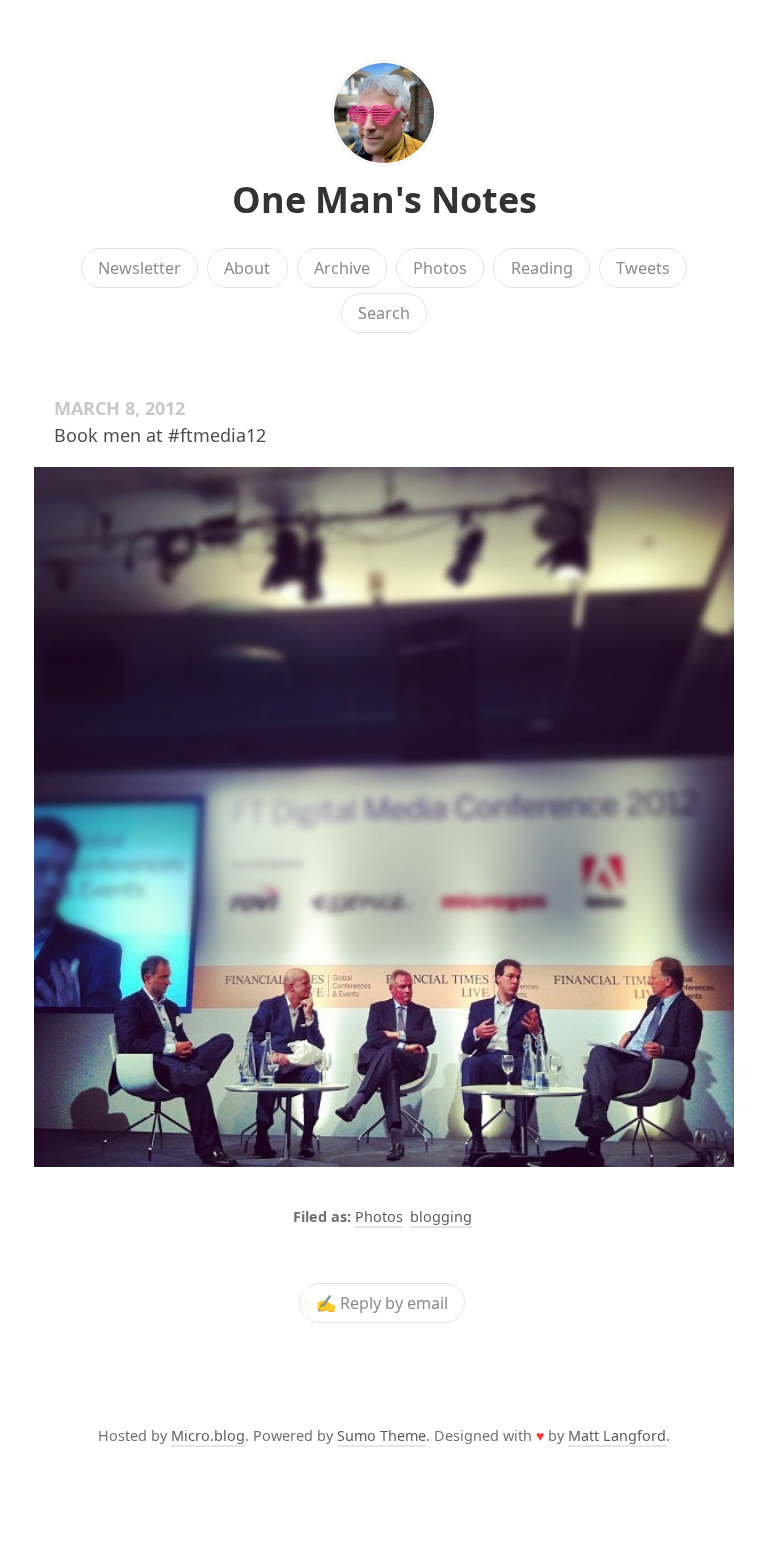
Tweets (643, 268)
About (247, 268)
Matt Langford (617, 1435)
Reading (542, 268)
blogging (441, 1216)
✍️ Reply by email (382, 1303)
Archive (342, 268)
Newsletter (139, 268)
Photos (440, 268)
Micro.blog (208, 1435)
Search (384, 313)
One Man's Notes (384, 199)
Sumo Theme (381, 1435)
